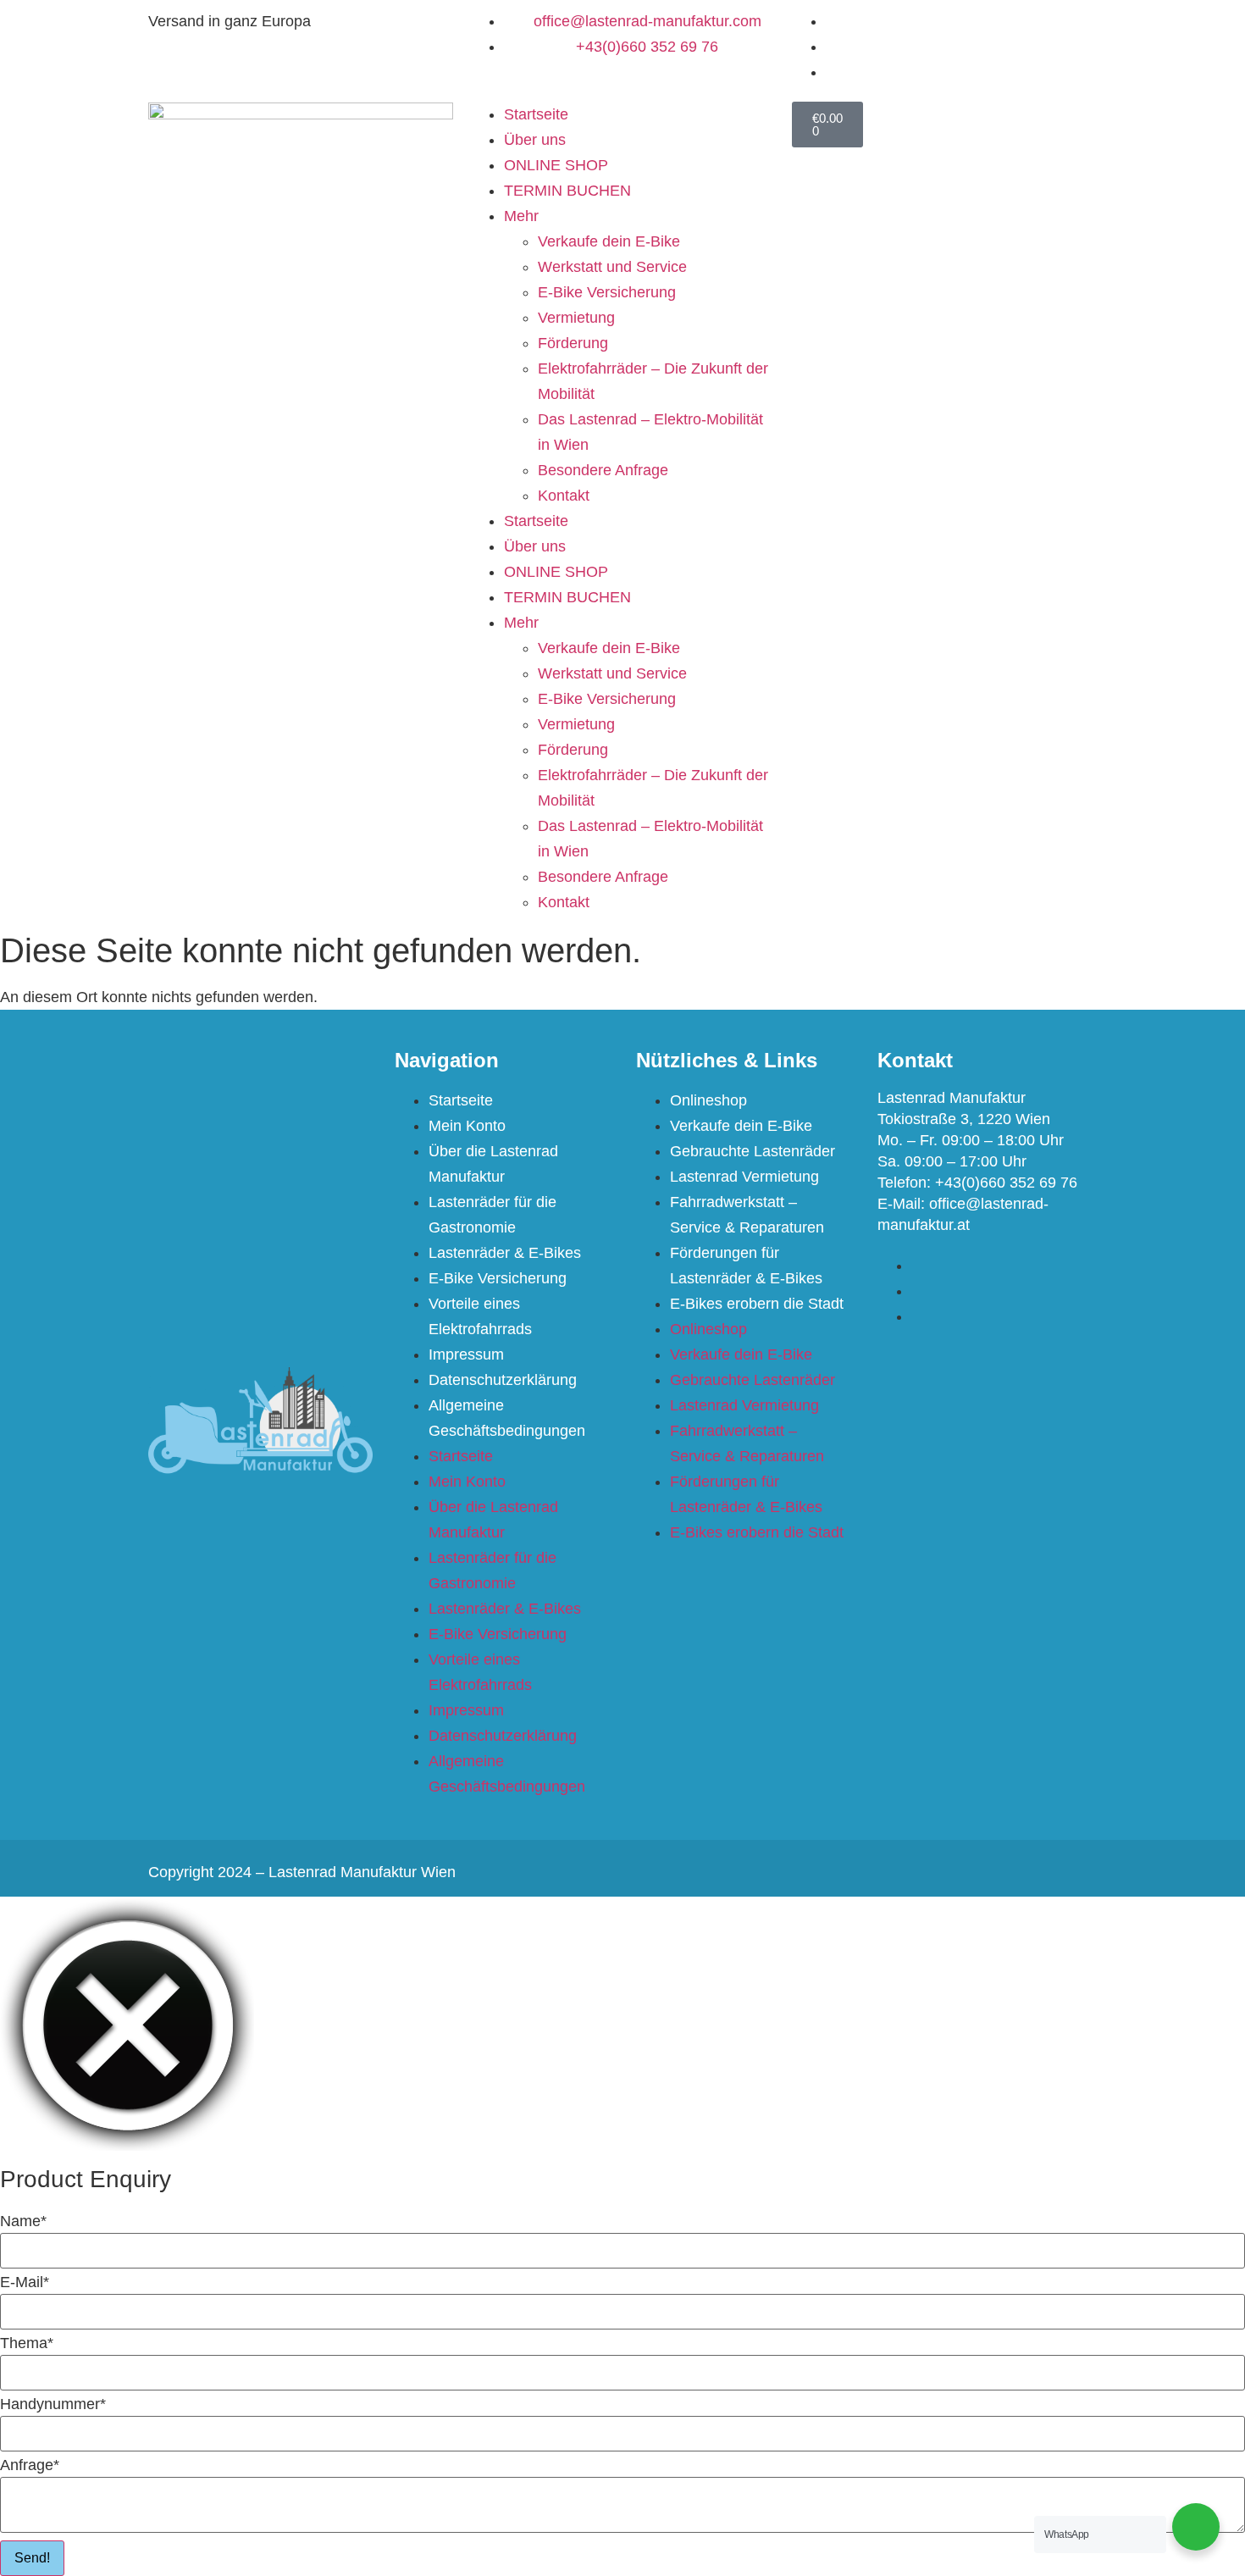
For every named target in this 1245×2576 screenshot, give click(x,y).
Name (23, 2221)
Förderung (573, 343)
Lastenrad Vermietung (744, 1177)
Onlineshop (708, 1100)
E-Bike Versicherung (607, 292)
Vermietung (576, 318)
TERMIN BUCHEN (567, 191)
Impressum (466, 1354)
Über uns (535, 140)
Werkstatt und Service (612, 267)
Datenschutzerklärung (503, 1380)
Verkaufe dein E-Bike (609, 241)
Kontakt (564, 496)
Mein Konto (467, 1126)
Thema (27, 2343)
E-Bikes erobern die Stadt (757, 1304)
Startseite (536, 114)
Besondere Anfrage (603, 470)
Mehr (521, 216)
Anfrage (30, 2465)
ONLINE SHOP (556, 165)
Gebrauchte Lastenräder (753, 1151)
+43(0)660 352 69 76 (1006, 1183)
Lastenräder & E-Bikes (505, 1253)
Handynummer (53, 2404)
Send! (32, 2558)
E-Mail (25, 2282)
